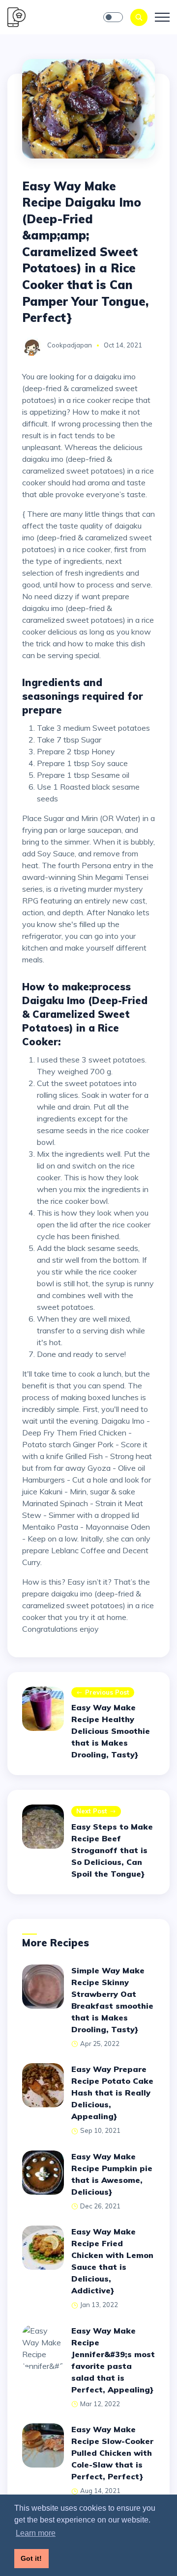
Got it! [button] (31, 2558)
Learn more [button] (36, 2533)
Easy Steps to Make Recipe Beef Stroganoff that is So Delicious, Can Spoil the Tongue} (112, 1850)
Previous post (107, 1692)
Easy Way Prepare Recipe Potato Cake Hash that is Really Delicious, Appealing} (112, 2093)
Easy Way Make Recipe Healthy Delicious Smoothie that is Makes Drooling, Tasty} (111, 1731)
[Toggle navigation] (162, 17)
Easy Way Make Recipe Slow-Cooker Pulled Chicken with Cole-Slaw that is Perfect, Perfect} (112, 2453)
